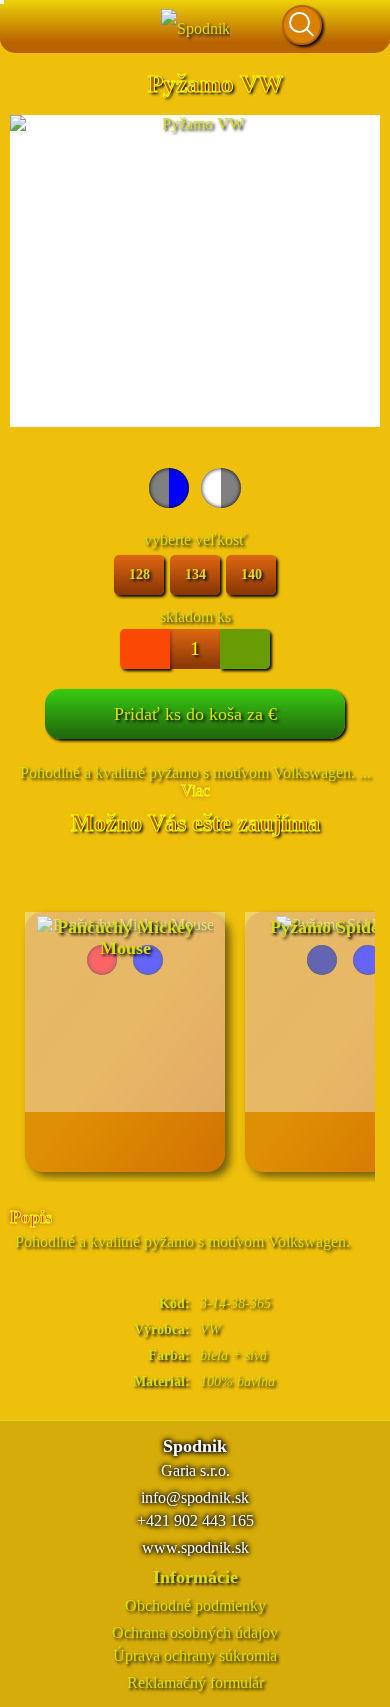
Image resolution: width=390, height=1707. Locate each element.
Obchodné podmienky (195, 1605)
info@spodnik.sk (195, 1497)
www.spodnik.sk (195, 1547)
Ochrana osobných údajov (195, 1632)
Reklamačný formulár (195, 1682)
